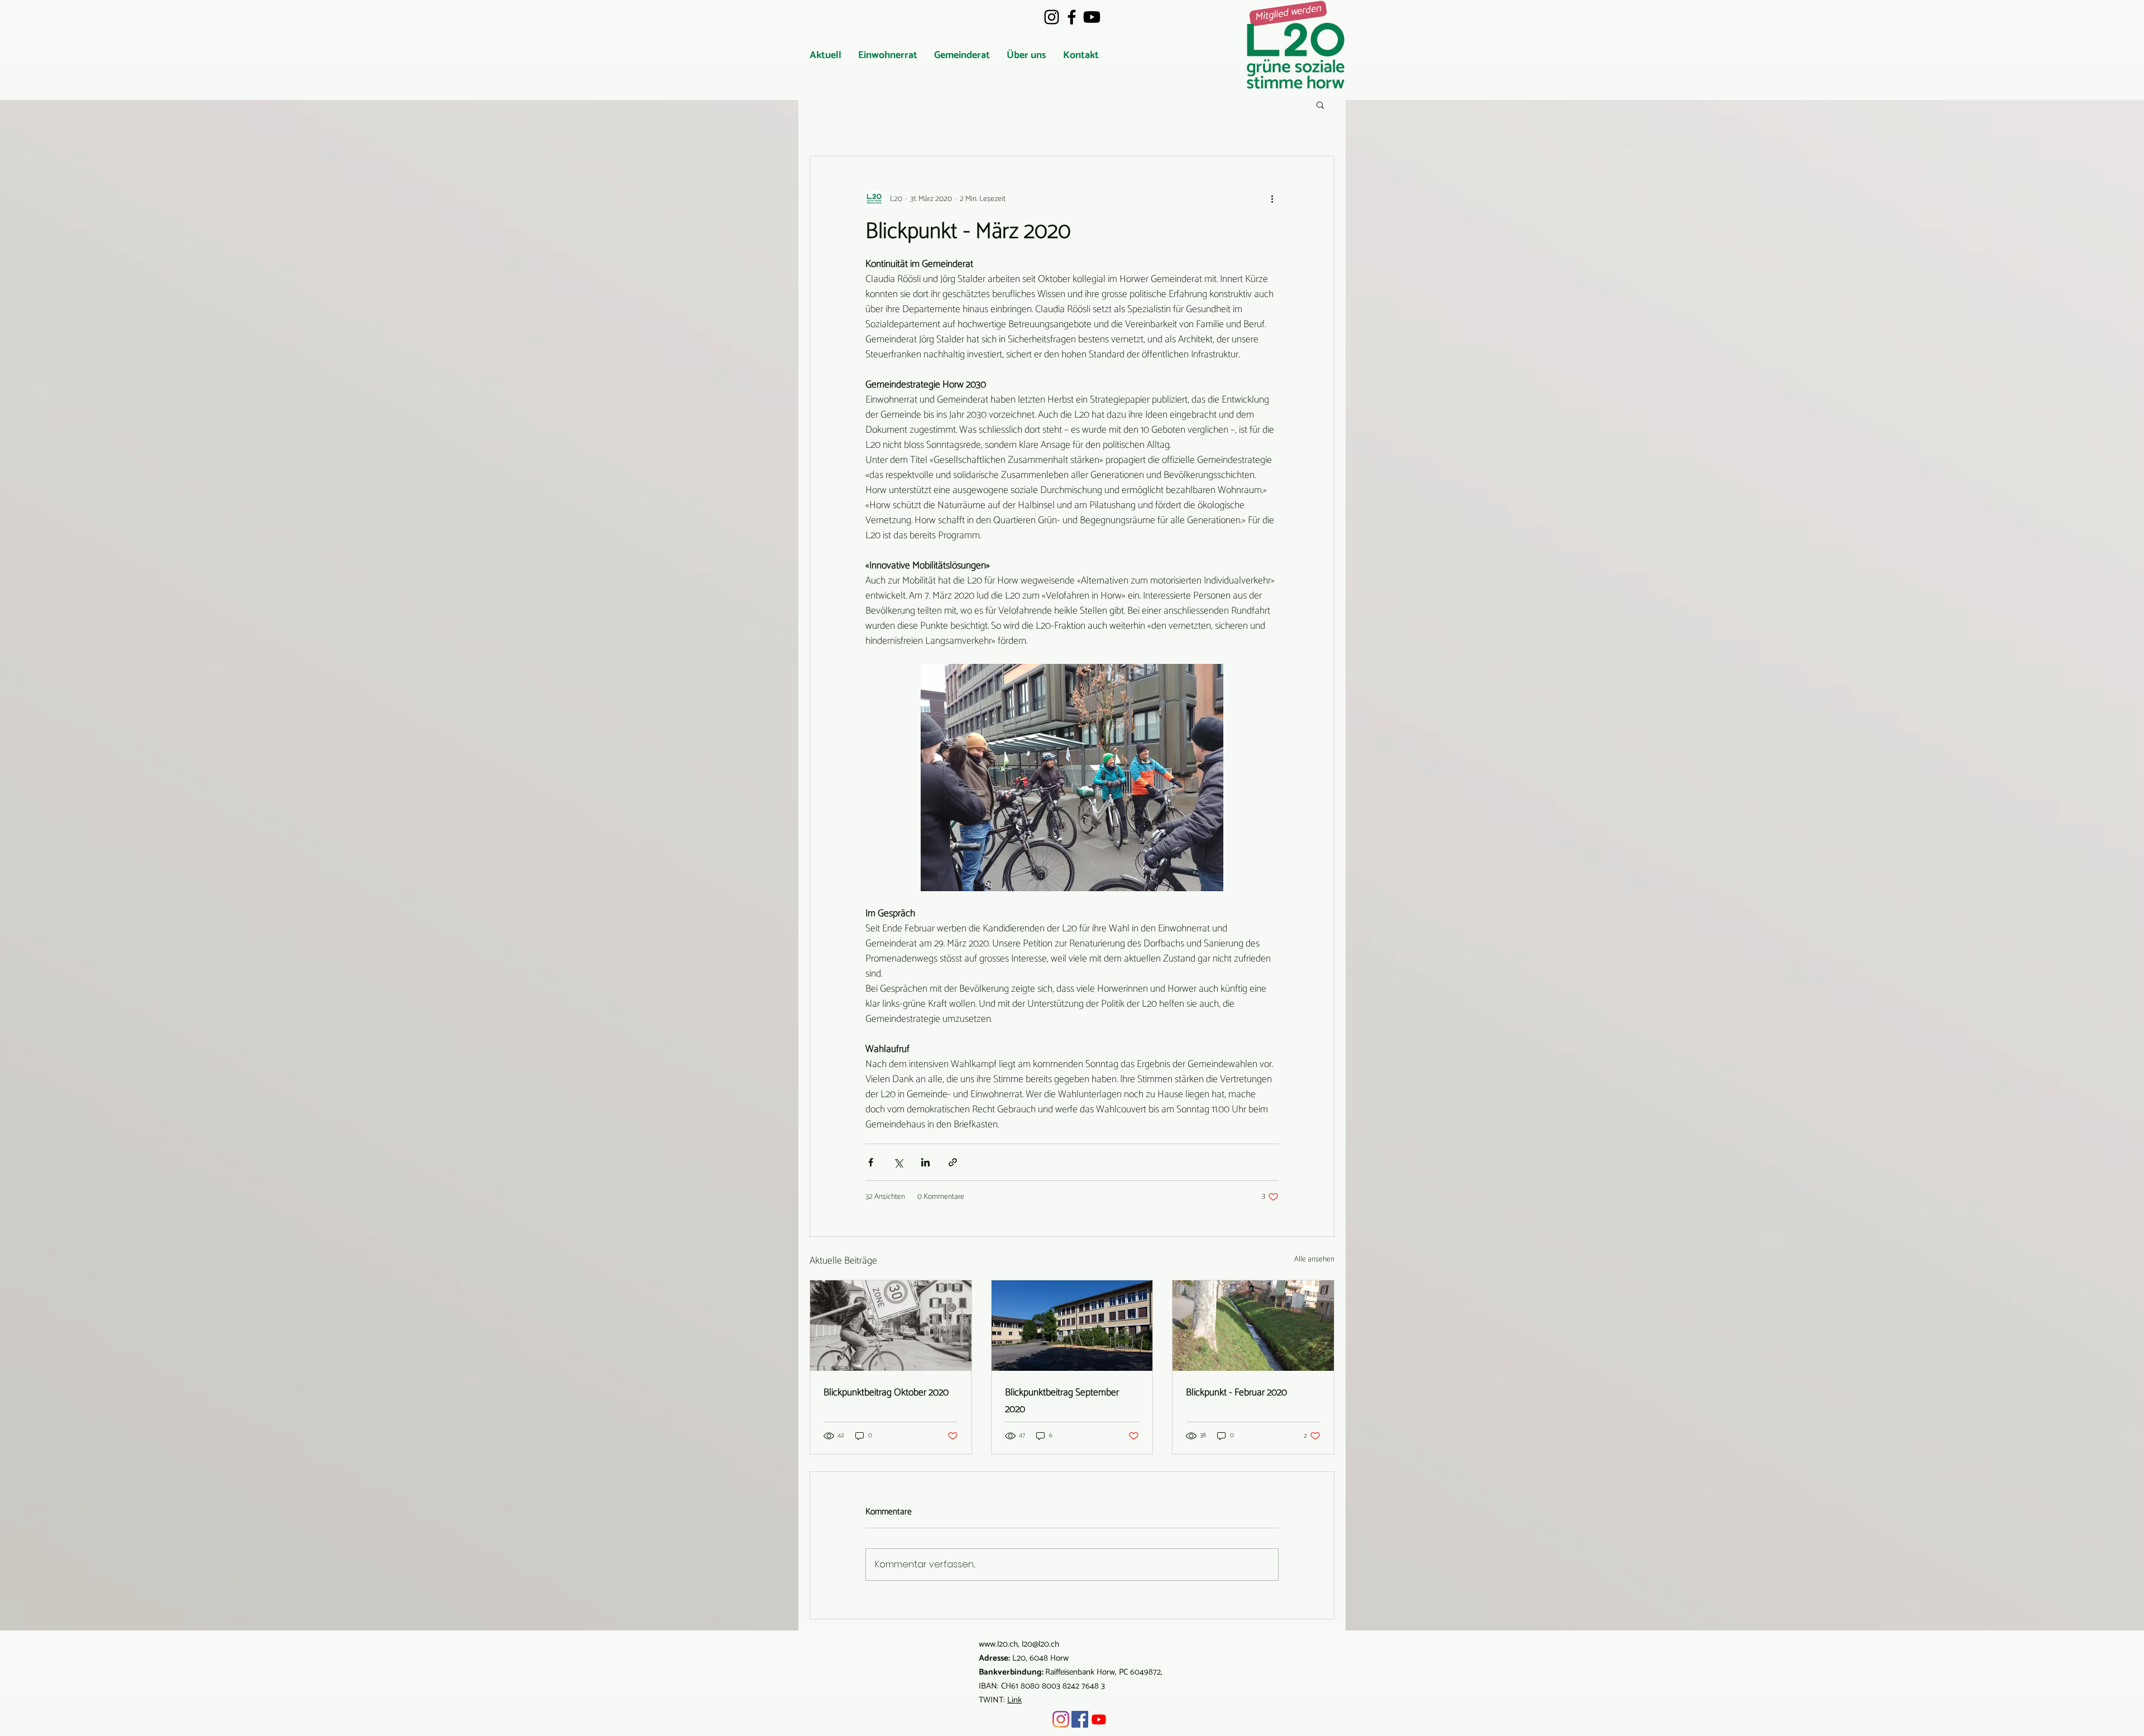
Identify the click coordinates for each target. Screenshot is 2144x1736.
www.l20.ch (998, 1644)
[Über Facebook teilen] (871, 1162)
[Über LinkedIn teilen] (925, 1162)
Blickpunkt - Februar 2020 (1236, 1393)
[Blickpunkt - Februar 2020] (1253, 1326)
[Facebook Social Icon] (1080, 1719)
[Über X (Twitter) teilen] (898, 1162)
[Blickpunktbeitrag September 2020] (1072, 1326)
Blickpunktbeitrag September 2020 (1062, 1401)
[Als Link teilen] (953, 1162)
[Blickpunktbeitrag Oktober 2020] (891, 1326)
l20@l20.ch (1040, 1644)
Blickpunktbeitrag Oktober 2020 (886, 1393)
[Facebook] (1072, 17)
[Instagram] (1052, 17)
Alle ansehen (1314, 1260)
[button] (888, 56)
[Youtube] (1092, 17)
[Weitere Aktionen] (1272, 199)
